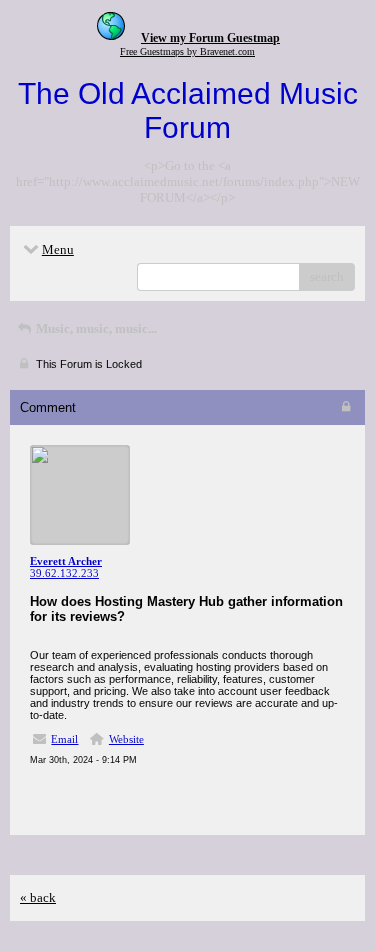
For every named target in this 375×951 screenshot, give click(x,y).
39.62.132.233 (64, 573)
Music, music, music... (95, 328)
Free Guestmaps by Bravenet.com (187, 51)
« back (38, 897)
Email (64, 739)
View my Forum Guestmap (210, 38)
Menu (58, 249)
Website (126, 739)
